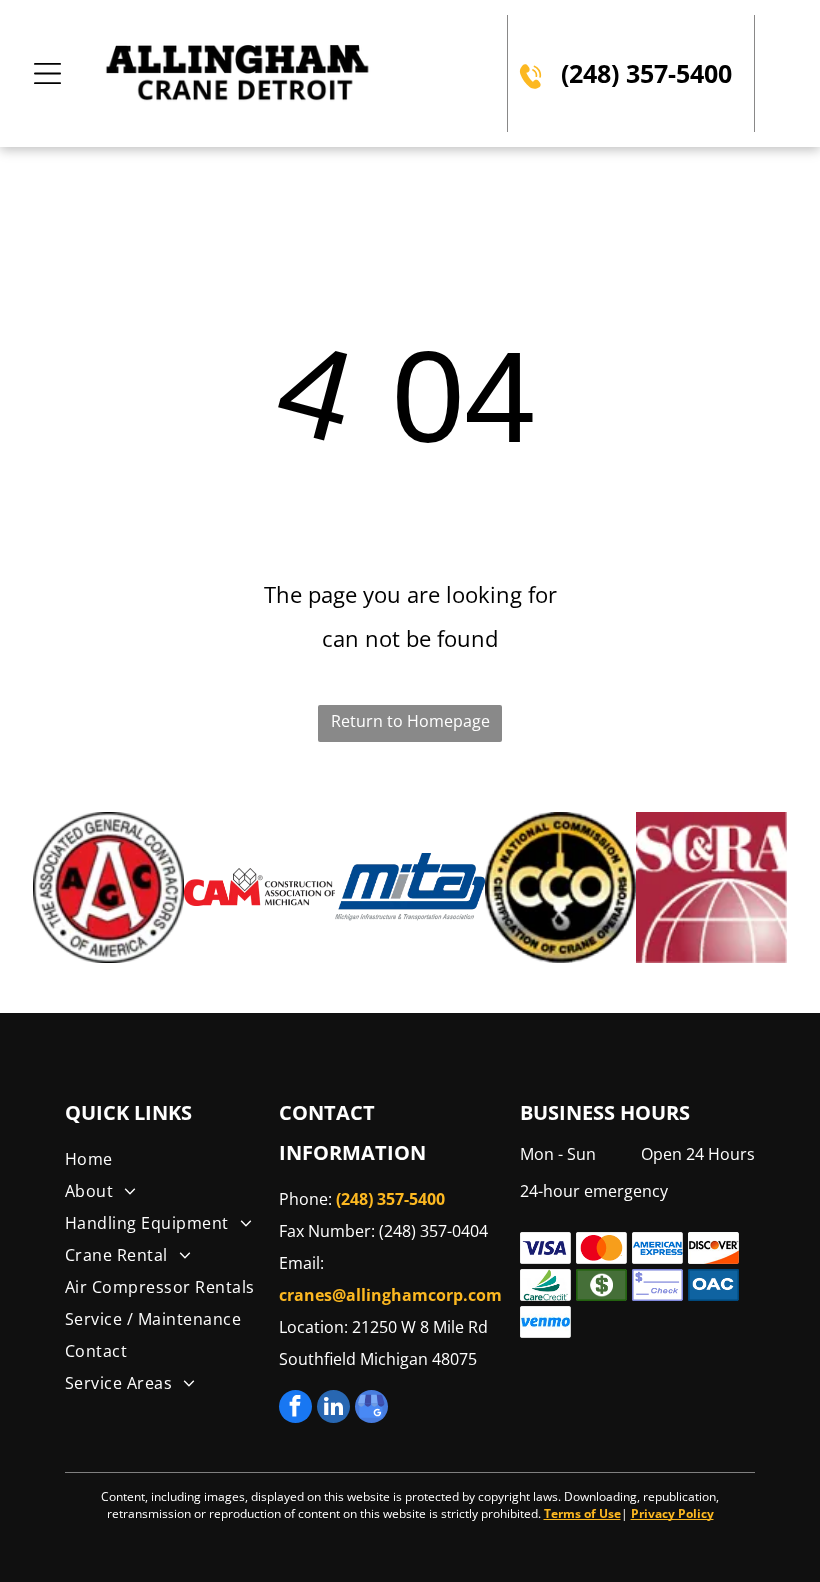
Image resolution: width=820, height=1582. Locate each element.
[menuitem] (168, 1159)
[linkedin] (333, 1409)
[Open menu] (47, 73)
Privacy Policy (672, 1513)
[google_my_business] (371, 1409)
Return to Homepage (410, 721)
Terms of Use (582, 1513)
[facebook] (295, 1409)
